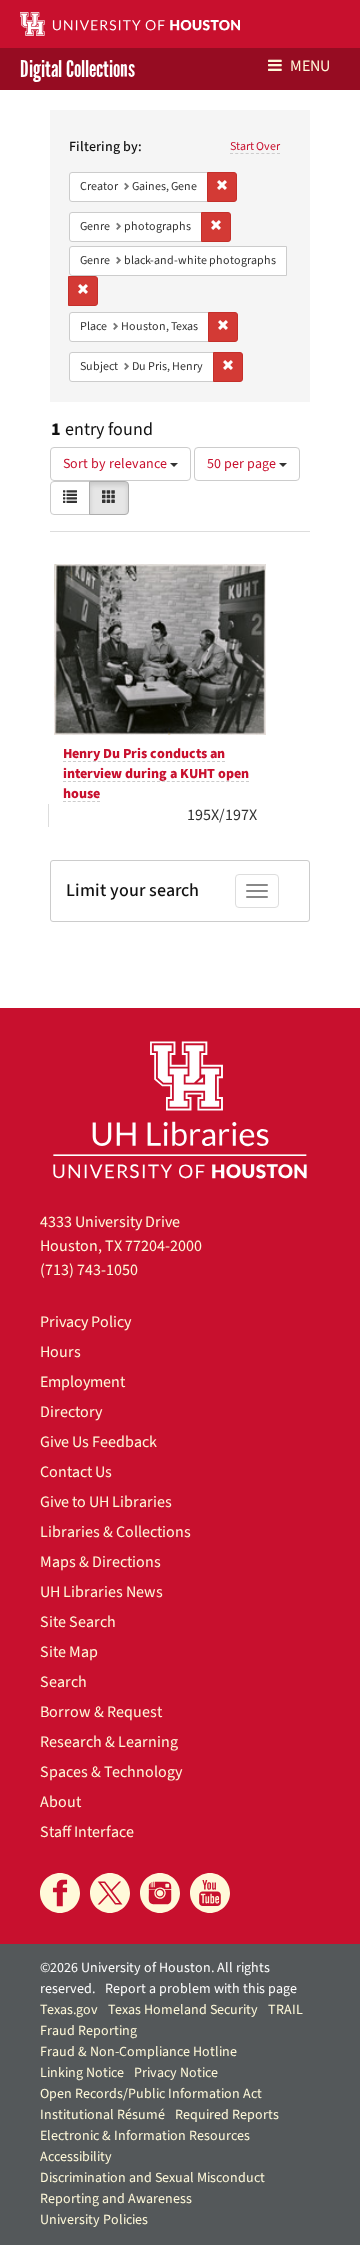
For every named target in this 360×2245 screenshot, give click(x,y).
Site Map (69, 1652)
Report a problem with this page (201, 1989)
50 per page (243, 464)
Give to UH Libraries (106, 1502)
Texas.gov (69, 2010)
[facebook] (60, 1893)
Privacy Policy (85, 1322)
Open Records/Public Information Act (151, 2094)
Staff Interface (87, 1832)
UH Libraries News (101, 1592)
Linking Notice (82, 2073)
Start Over (255, 146)
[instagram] (160, 1893)
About (60, 1802)
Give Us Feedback (98, 1442)
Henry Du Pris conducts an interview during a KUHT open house (156, 774)
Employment (82, 1382)
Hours (60, 1352)
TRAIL (285, 2010)
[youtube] (210, 1893)
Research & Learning (109, 1742)
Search (63, 1682)
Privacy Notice (176, 2073)
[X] (110, 1893)
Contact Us (76, 1472)
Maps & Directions (100, 1562)
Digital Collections (77, 69)
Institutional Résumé (102, 2115)
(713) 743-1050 (89, 1270)
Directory (71, 1412)
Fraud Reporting (88, 2031)
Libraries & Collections (115, 1532)
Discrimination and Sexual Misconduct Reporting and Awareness (152, 2188)
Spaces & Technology (111, 1772)
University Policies (94, 2220)
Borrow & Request (101, 1712)
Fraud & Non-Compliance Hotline (138, 2052)
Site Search (78, 1622)
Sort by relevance (116, 464)
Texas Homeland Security (183, 2010)
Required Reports (227, 2115)
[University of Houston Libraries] (180, 1109)
